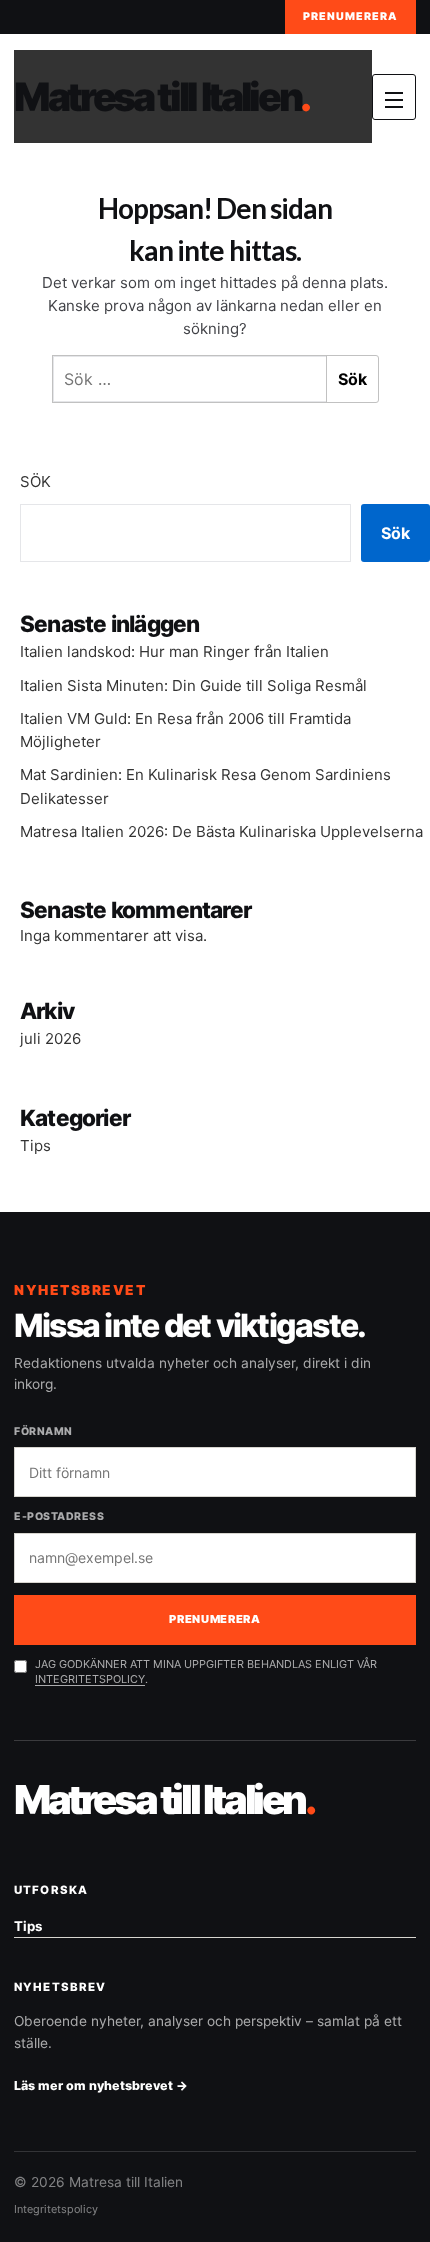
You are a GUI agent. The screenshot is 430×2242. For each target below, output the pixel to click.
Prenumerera (350, 16)
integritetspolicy (90, 1679)
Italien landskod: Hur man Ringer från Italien (174, 651)
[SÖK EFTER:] (189, 379)
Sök (35, 481)
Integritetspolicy (56, 2209)
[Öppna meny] (394, 97)
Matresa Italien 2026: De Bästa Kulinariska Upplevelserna (221, 831)
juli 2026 (50, 1038)
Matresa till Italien (161, 96)
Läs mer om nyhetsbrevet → (101, 2085)
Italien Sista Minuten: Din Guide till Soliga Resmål (193, 685)
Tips (35, 1145)
